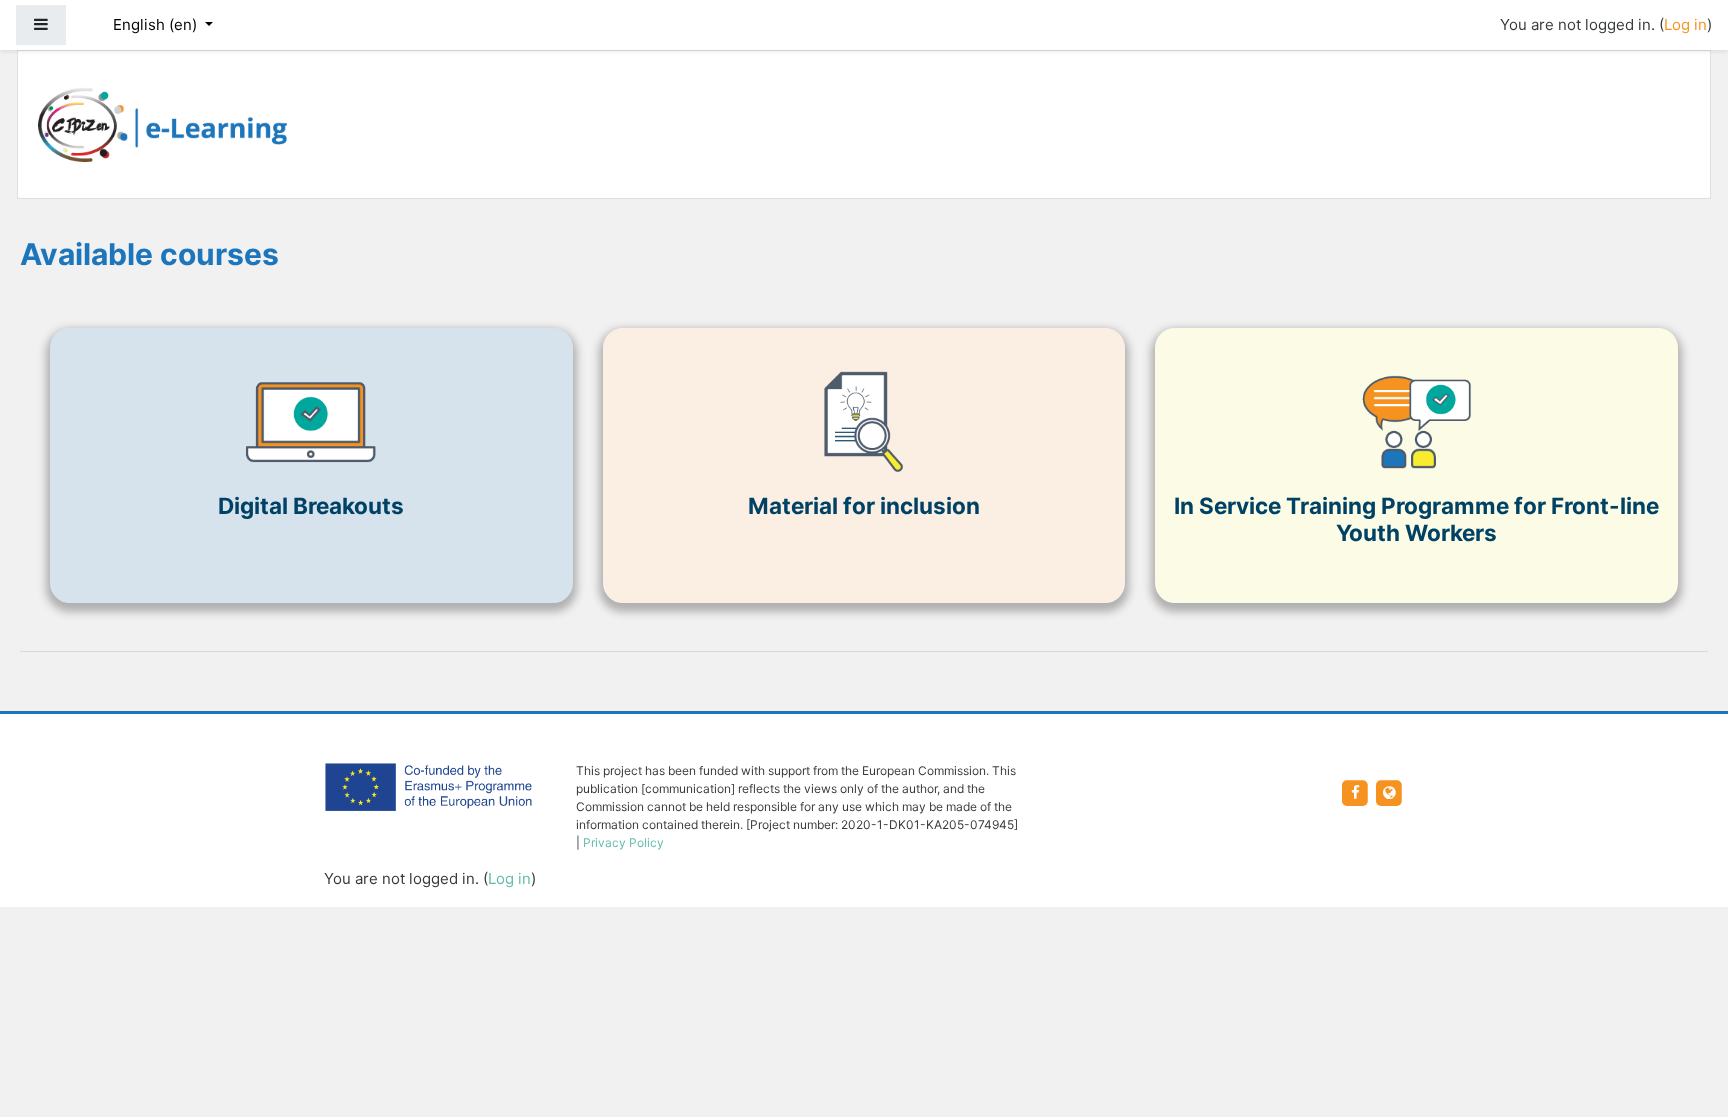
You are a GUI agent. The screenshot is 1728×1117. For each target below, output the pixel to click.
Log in (1685, 24)
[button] (1683, 1019)
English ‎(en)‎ (157, 24)
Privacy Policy (623, 842)
